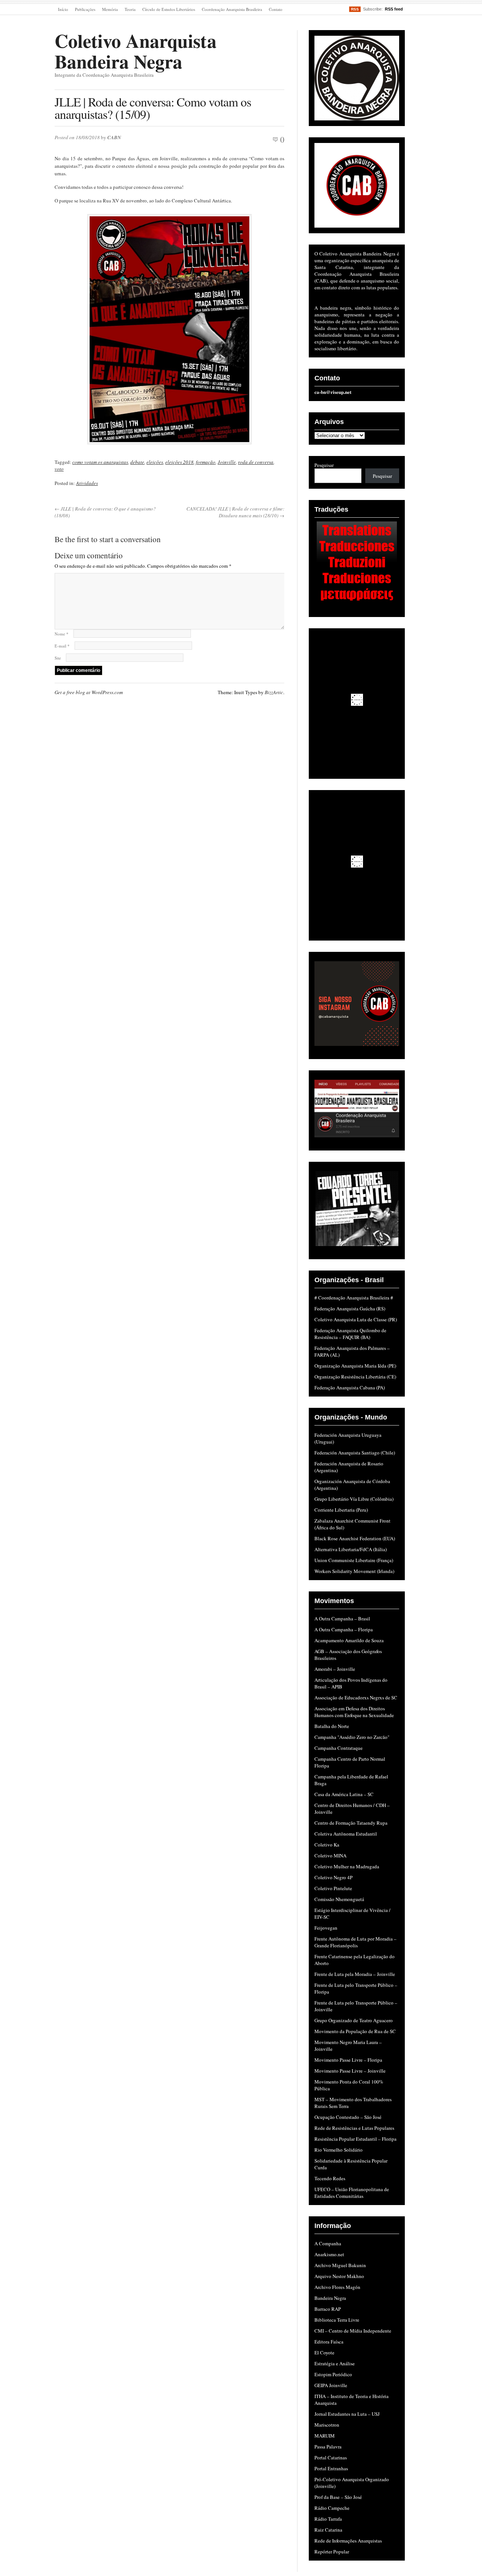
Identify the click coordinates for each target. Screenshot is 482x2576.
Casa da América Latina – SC (344, 1794)
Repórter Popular (332, 2552)
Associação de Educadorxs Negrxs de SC (356, 1698)
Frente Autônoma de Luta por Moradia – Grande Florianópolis (355, 1942)
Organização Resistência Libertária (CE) (355, 1377)
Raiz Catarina (328, 2530)
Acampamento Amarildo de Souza (349, 1640)
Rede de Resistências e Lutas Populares (354, 2128)
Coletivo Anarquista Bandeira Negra (136, 51)
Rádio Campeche (332, 2508)
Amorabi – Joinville (335, 1669)
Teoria (130, 9)
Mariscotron (327, 2425)
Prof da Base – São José (338, 2497)
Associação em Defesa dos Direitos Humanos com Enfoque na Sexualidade (354, 1712)
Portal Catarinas (331, 2457)
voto (59, 469)
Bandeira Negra (330, 2298)
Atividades (87, 483)
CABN (114, 137)
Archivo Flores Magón (337, 2287)
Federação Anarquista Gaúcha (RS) (350, 1309)
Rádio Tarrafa (328, 2519)
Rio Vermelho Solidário (339, 2150)
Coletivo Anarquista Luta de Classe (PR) (356, 1319)
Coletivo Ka (327, 1845)
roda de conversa (256, 462)
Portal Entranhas (331, 2468)
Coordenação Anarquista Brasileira (232, 9)
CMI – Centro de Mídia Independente (353, 2331)
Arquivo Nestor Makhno (339, 2276)
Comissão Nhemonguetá (339, 1899)
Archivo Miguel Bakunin (340, 2265)
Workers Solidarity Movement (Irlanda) (354, 1571)
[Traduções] (357, 563)
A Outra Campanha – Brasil (342, 1619)
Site (58, 658)
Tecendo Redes (330, 2178)
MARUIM (325, 2436)
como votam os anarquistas (100, 462)
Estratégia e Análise (335, 2363)
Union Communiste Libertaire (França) (354, 1560)
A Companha (328, 2243)
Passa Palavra (328, 2447)
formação (206, 462)
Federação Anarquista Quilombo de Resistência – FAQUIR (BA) (350, 1334)
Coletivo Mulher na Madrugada (347, 1866)
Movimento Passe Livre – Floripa (348, 2060)
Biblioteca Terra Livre (337, 2320)
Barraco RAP (328, 2309)
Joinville (227, 462)
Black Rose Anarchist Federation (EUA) (355, 1538)
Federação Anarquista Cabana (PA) (350, 1388)
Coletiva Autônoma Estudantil (346, 1834)
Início (63, 9)
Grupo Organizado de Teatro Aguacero (354, 2020)
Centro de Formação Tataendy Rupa (351, 1823)
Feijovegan (326, 1928)
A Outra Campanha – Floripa (344, 1629)
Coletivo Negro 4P (333, 1877)
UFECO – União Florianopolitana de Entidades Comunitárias (352, 2193)
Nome (62, 634)
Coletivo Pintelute (333, 1888)
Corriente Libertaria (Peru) (341, 1510)
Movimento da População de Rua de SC (355, 2031)
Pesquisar (324, 465)
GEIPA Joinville (331, 2385)
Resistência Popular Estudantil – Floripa (355, 2139)
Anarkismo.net (329, 2254)
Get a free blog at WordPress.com (89, 692)
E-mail (62, 646)
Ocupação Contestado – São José (348, 2117)
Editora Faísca (329, 2342)
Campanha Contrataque (339, 1748)
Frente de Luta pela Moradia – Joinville (355, 1974)
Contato (276, 9)
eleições (155, 462)
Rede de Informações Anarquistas (348, 2541)
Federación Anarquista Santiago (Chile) (355, 1453)
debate (137, 462)
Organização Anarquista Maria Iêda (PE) (355, 1366)
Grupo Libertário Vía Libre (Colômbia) (354, 1499)
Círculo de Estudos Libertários (169, 9)
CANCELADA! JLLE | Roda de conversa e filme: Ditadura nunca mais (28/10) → (235, 512)
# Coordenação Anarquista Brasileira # (354, 1298)
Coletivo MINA (330, 1856)
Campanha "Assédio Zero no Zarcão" (352, 1737)
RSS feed (394, 9)
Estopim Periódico (333, 2374)
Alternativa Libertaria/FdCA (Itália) (351, 1549)
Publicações (85, 9)
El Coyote (324, 2353)
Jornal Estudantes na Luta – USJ (347, 2414)
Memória (110, 9)
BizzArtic (274, 692)
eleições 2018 (179, 462)
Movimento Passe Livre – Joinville (350, 2071)
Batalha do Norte (332, 1726)
